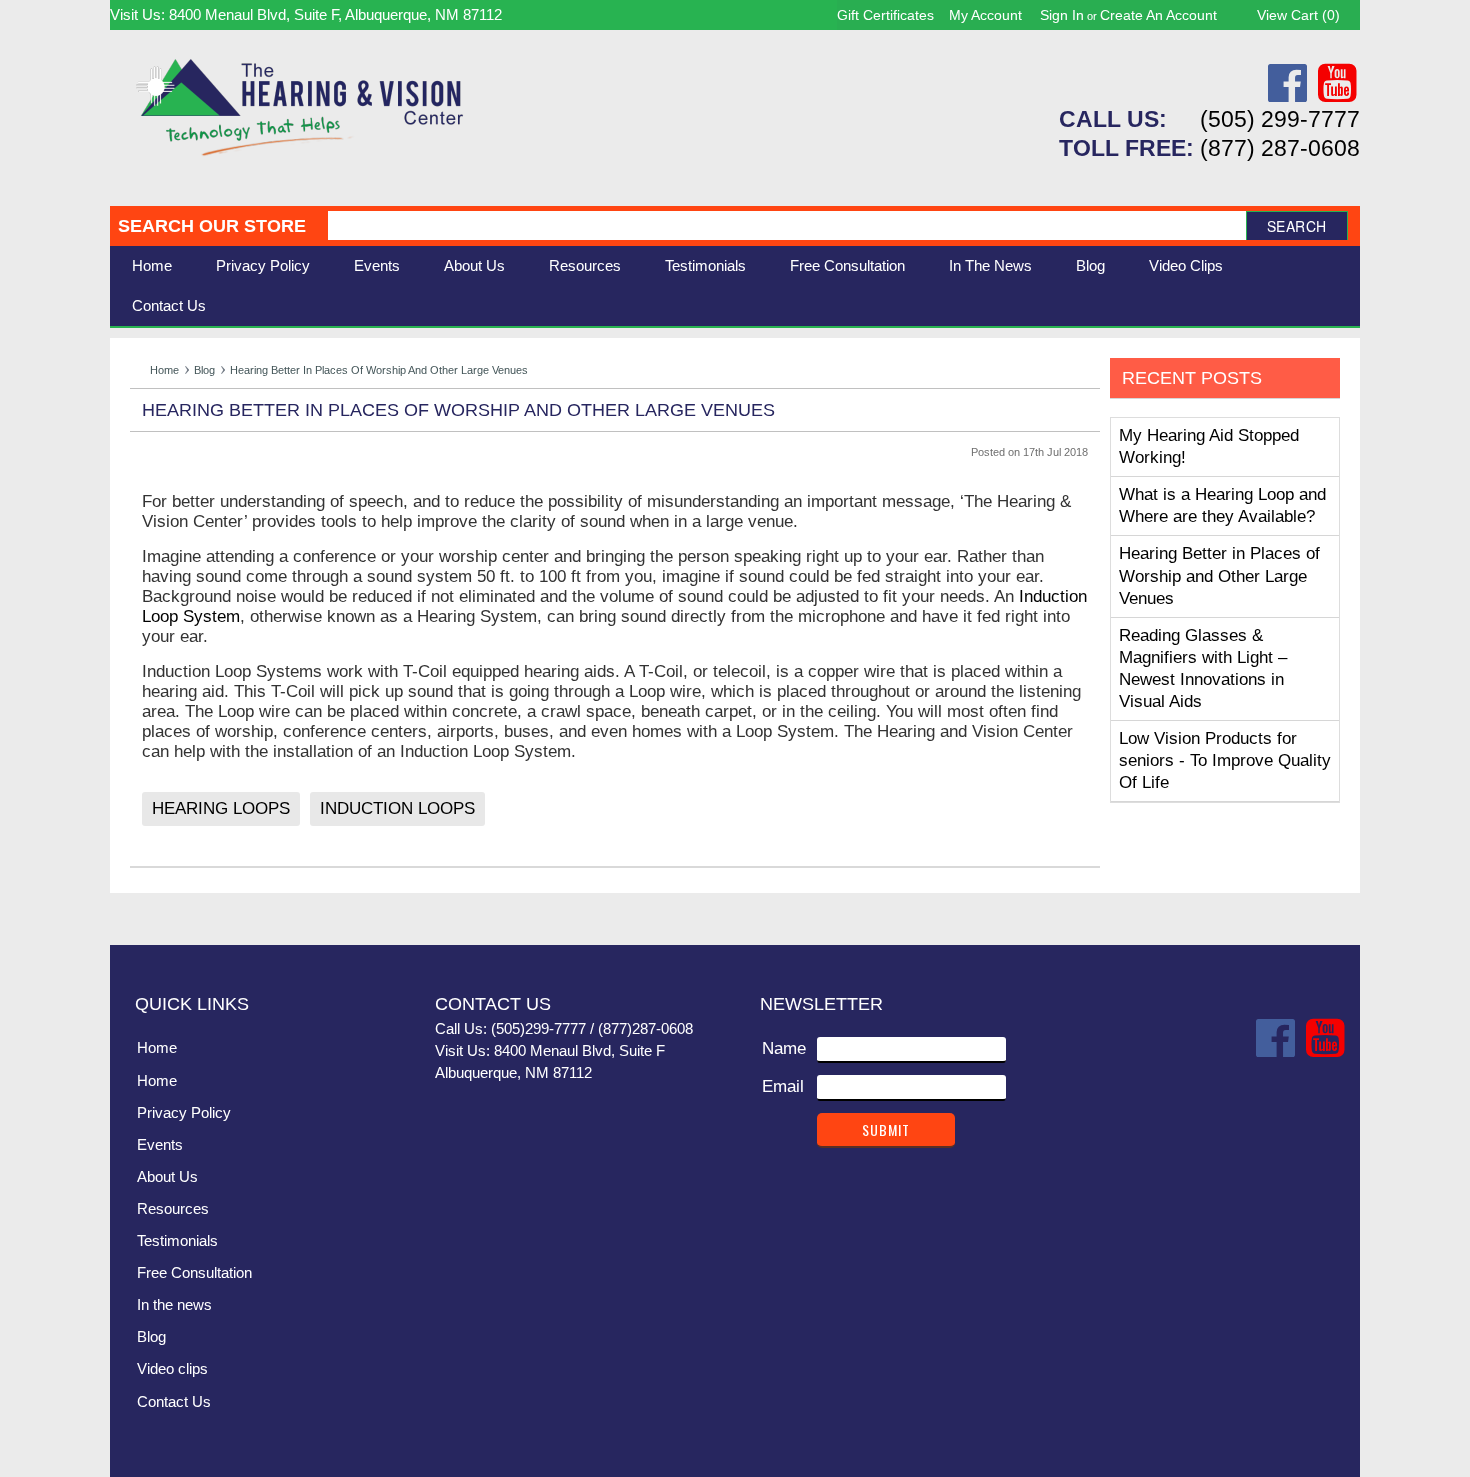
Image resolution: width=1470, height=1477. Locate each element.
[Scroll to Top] (1333, 909)
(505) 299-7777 (1280, 119)
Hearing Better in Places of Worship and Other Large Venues (1219, 575)
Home (152, 265)
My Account (985, 15)
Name (784, 1048)
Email (783, 1086)
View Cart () (1298, 15)
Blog (204, 370)
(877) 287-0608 (1280, 148)
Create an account (1158, 15)
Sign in (1062, 15)
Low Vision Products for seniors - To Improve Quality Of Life (1225, 760)
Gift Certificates (885, 15)
